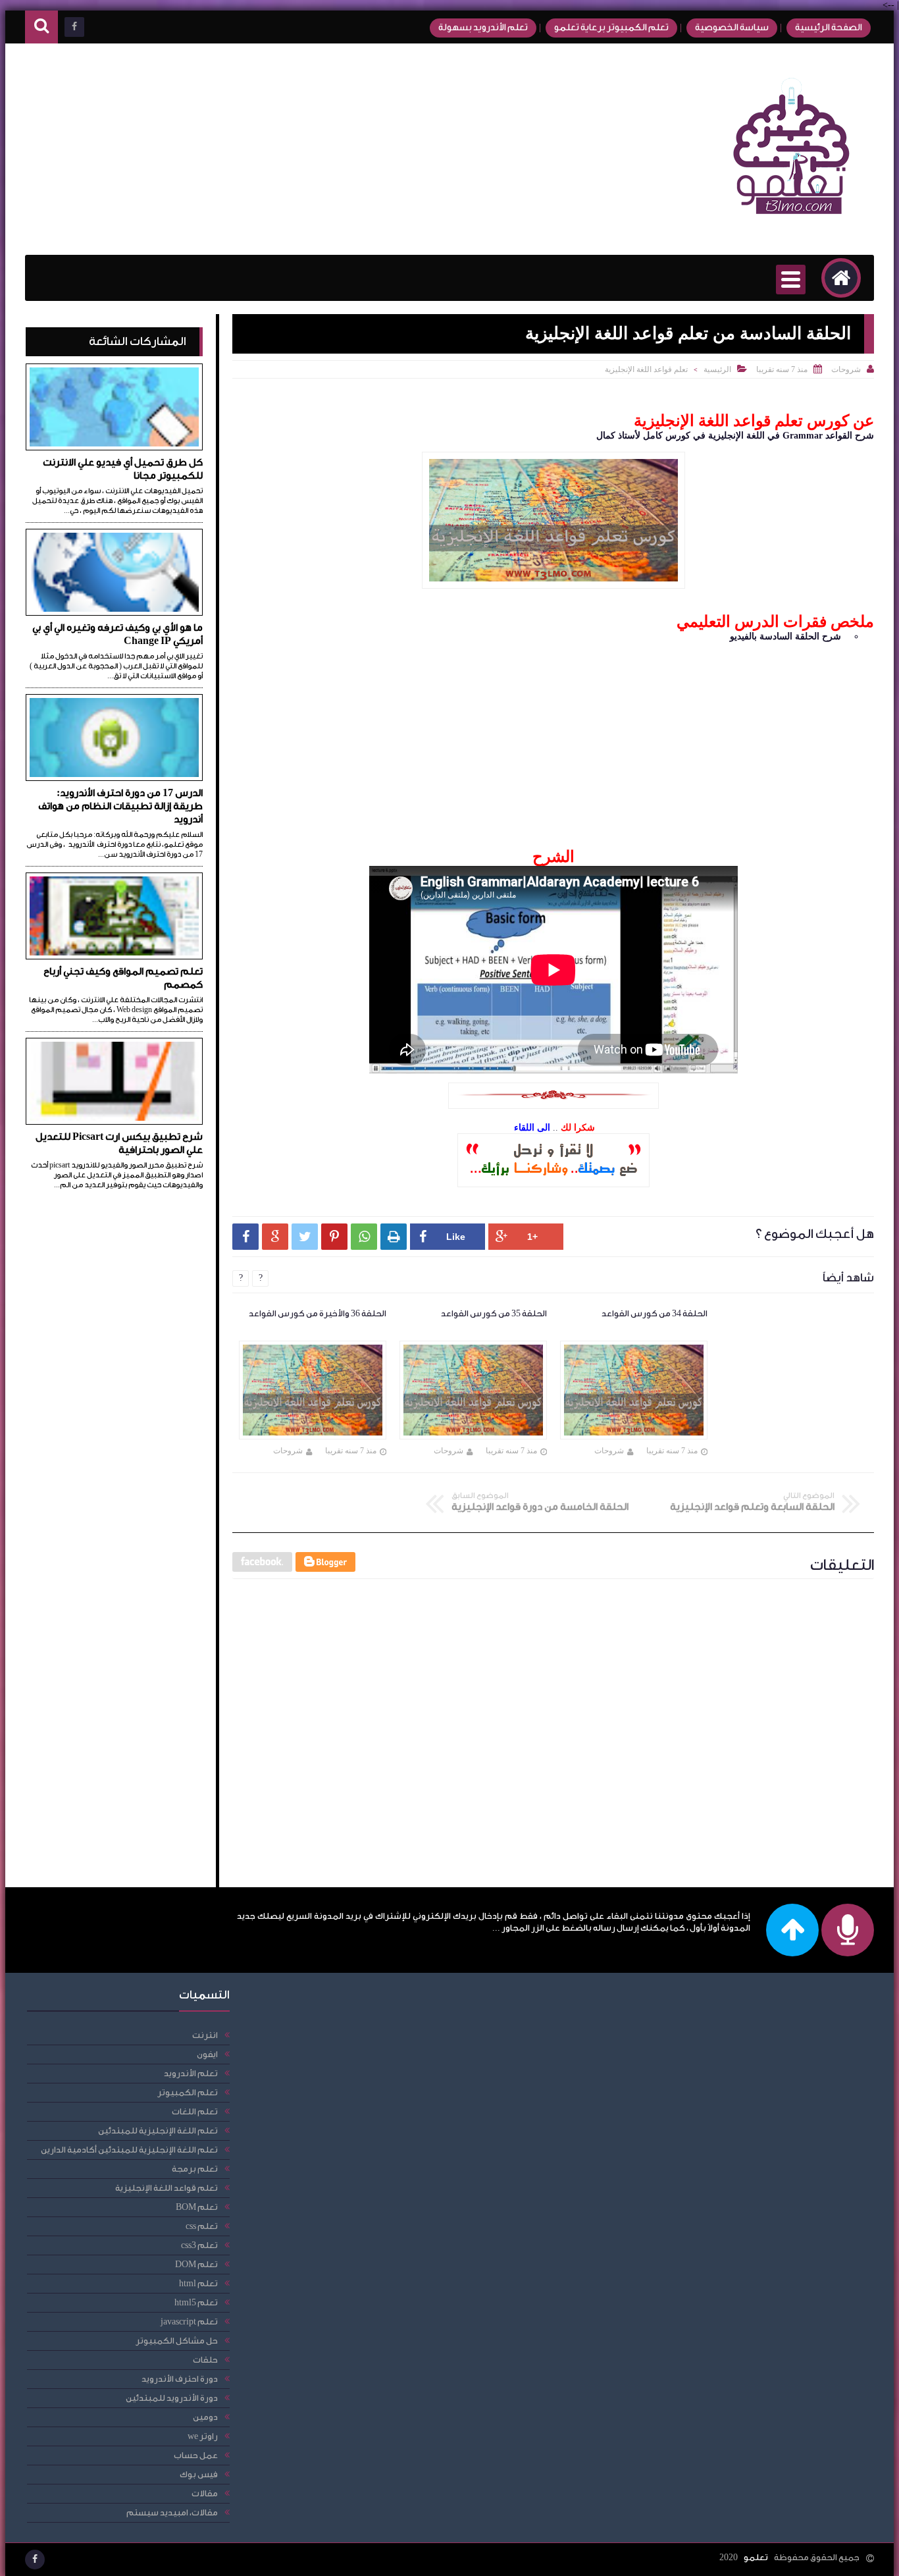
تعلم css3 (199, 2245)
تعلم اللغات (195, 2111)
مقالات (205, 2493)
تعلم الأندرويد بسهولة (483, 28)
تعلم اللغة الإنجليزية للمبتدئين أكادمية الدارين (129, 2150)
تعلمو (756, 2557)
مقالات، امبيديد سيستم (172, 2512)
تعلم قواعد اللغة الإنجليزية (646, 369)
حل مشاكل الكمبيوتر (177, 2341)
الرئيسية (717, 369)
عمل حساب (196, 2455)
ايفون (207, 2054)
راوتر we (203, 2436)
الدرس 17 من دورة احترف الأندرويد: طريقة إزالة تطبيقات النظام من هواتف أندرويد (120, 806)
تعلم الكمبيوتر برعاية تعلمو (611, 28)
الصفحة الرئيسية (829, 28)
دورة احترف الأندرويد (180, 2379)
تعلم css (202, 2226)
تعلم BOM (197, 2207)
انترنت (205, 2035)
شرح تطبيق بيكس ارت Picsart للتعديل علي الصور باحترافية (119, 1143)
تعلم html (198, 2283)
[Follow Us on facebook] (35, 2560)
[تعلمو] (792, 224)
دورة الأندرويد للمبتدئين (172, 2398)
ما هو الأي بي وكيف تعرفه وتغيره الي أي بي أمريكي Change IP (117, 634)
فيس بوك (199, 2474)
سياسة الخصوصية (732, 28)
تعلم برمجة (195, 2169)
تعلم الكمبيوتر (188, 2092)
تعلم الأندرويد (191, 2073)
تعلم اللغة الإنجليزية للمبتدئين (158, 2131)
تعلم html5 (196, 2302)
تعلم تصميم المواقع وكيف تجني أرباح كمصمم (123, 978)
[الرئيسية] (841, 278)
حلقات (205, 2360)
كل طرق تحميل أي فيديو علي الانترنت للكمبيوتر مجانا (123, 469)
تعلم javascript (189, 2321)
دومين (205, 2417)
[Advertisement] (265, 149)
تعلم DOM (196, 2264)
